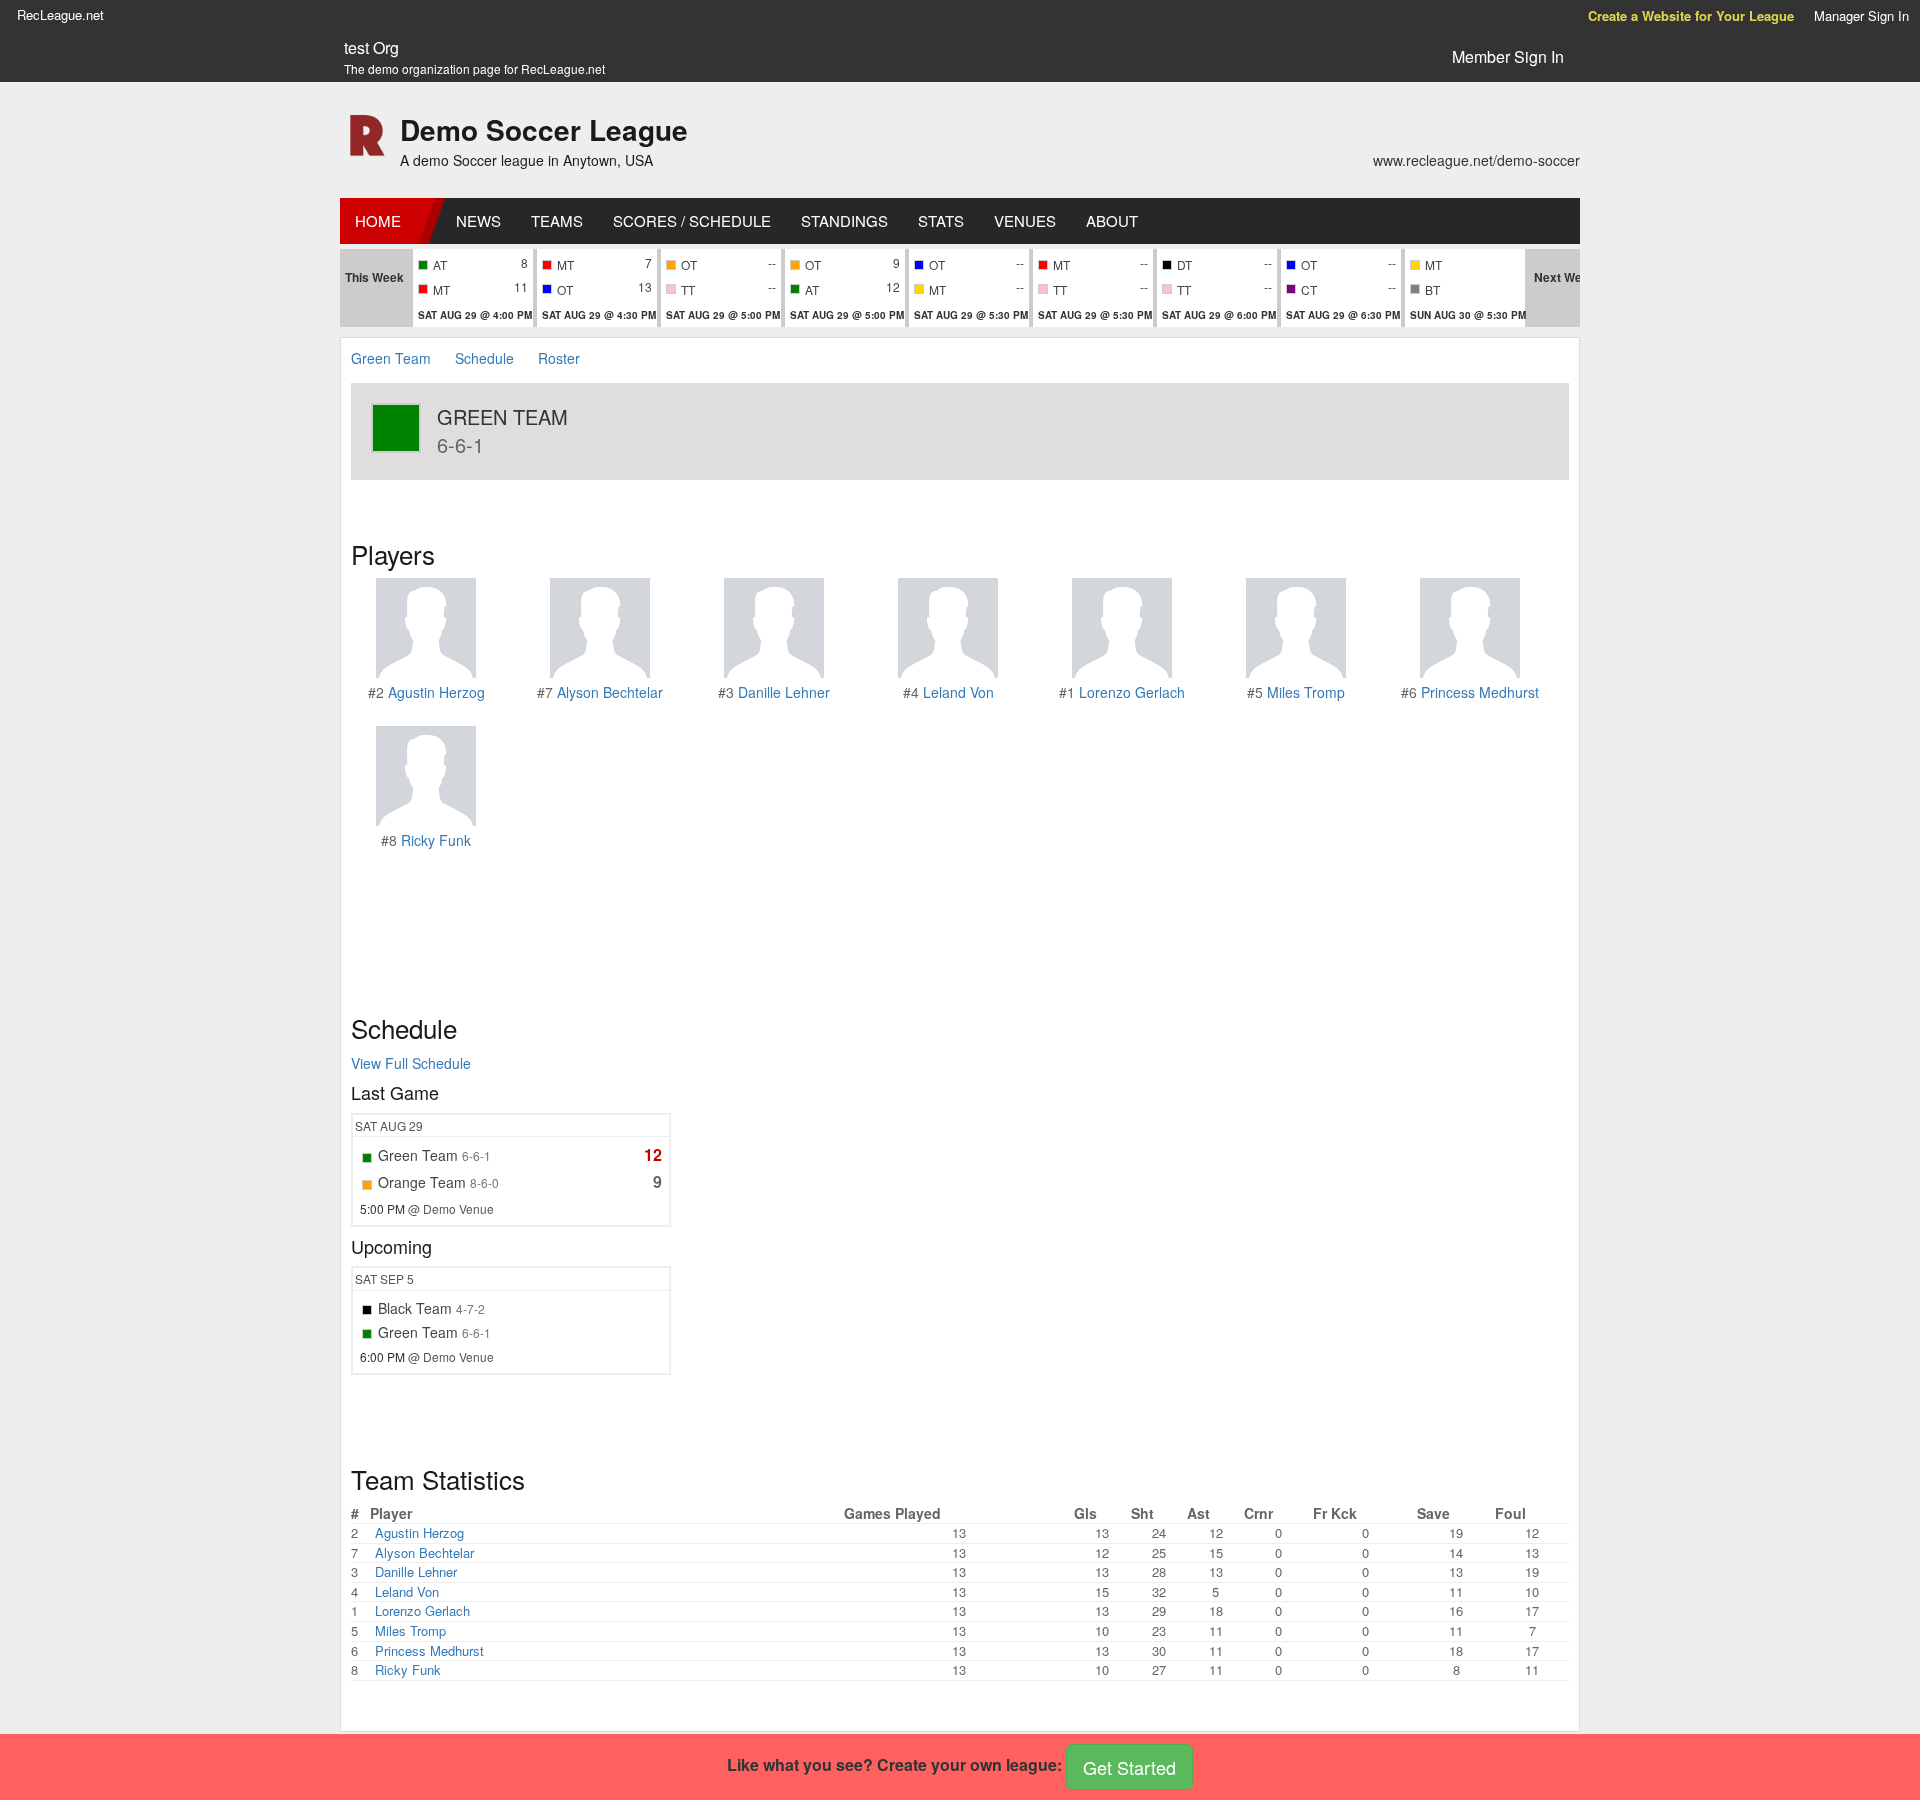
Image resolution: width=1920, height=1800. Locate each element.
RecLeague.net (60, 14)
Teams (557, 220)
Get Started (1129, 1767)
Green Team (391, 358)
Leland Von (958, 692)
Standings (844, 220)
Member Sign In (1508, 56)
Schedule (484, 358)
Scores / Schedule (692, 220)
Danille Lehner (784, 692)
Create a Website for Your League (1691, 15)
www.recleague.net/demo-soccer (1476, 160)
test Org (371, 48)
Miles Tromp (1306, 692)
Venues (1025, 220)
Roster (559, 358)
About (1112, 220)
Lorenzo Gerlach (1132, 692)
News (478, 220)
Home (378, 220)
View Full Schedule (411, 1063)
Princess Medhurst (1480, 692)
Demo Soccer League (544, 129)
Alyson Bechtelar (610, 692)
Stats (941, 220)
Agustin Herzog (436, 692)
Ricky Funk (436, 840)
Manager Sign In (1861, 15)
